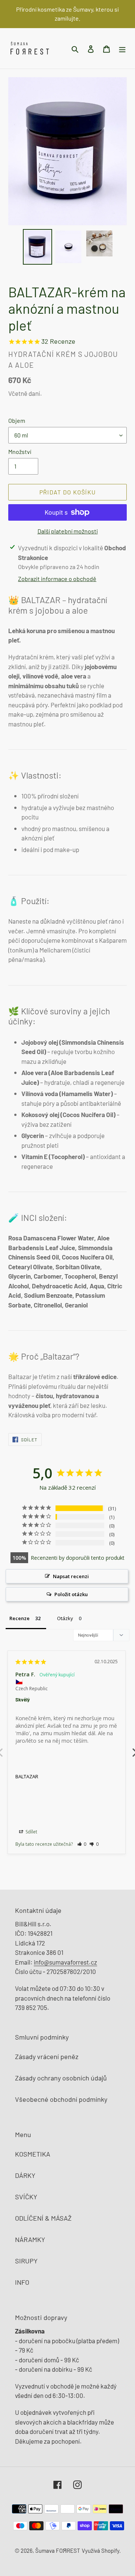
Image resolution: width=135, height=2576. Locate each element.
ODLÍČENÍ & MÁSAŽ (43, 2218)
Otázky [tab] (65, 1618)
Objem (17, 420)
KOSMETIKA (33, 2154)
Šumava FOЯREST (58, 2551)
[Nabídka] (122, 48)
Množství (20, 452)
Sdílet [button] (31, 1832)
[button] (82, 1844)
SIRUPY (26, 2261)
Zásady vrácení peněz (47, 2056)
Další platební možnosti (68, 531)
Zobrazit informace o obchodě (57, 579)
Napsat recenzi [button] (71, 1576)
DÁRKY (25, 2175)
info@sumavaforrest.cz (65, 1962)
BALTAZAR (27, 1776)
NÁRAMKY (30, 2239)
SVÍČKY (26, 2197)
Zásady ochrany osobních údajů (61, 2078)
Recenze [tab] (19, 1618)
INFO (22, 2282)
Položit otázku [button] (71, 1594)
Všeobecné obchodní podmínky (61, 2099)
